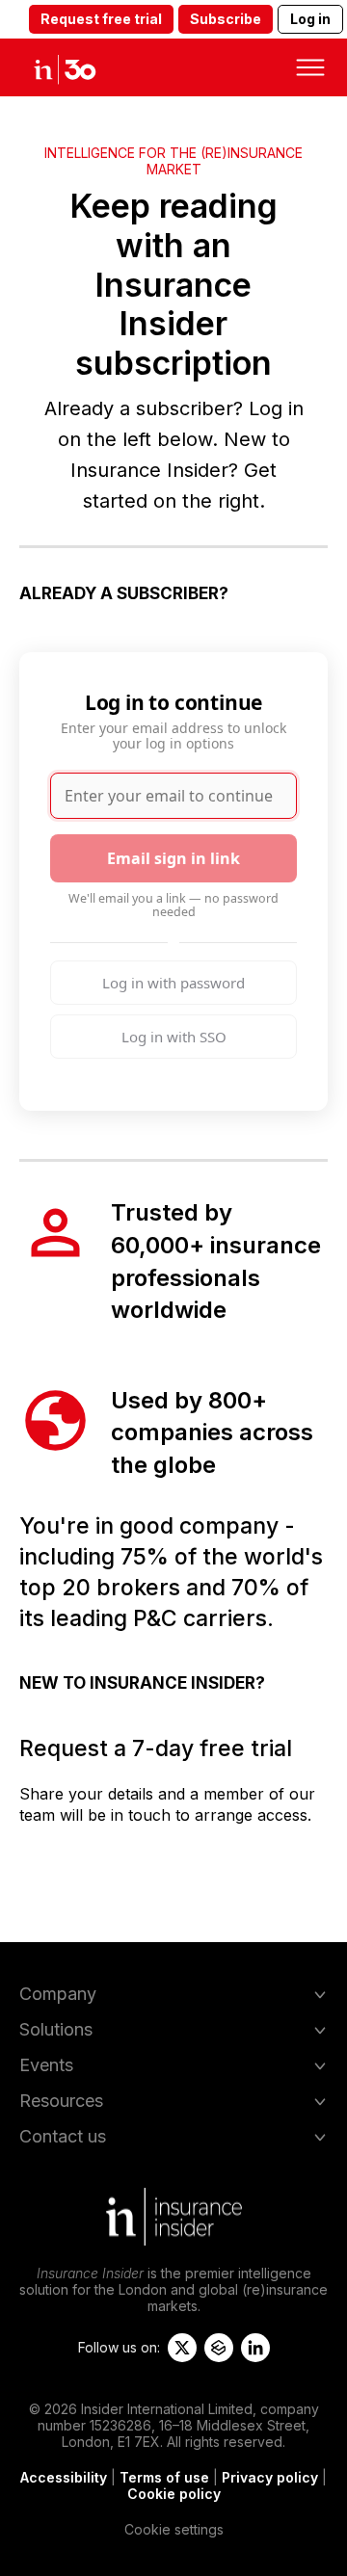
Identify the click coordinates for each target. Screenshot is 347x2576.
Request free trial (101, 19)
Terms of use (164, 2477)
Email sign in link (173, 858)
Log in (310, 19)
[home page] (81, 67)
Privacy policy (270, 2477)
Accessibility (64, 2477)
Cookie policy (174, 2494)
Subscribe (226, 19)
